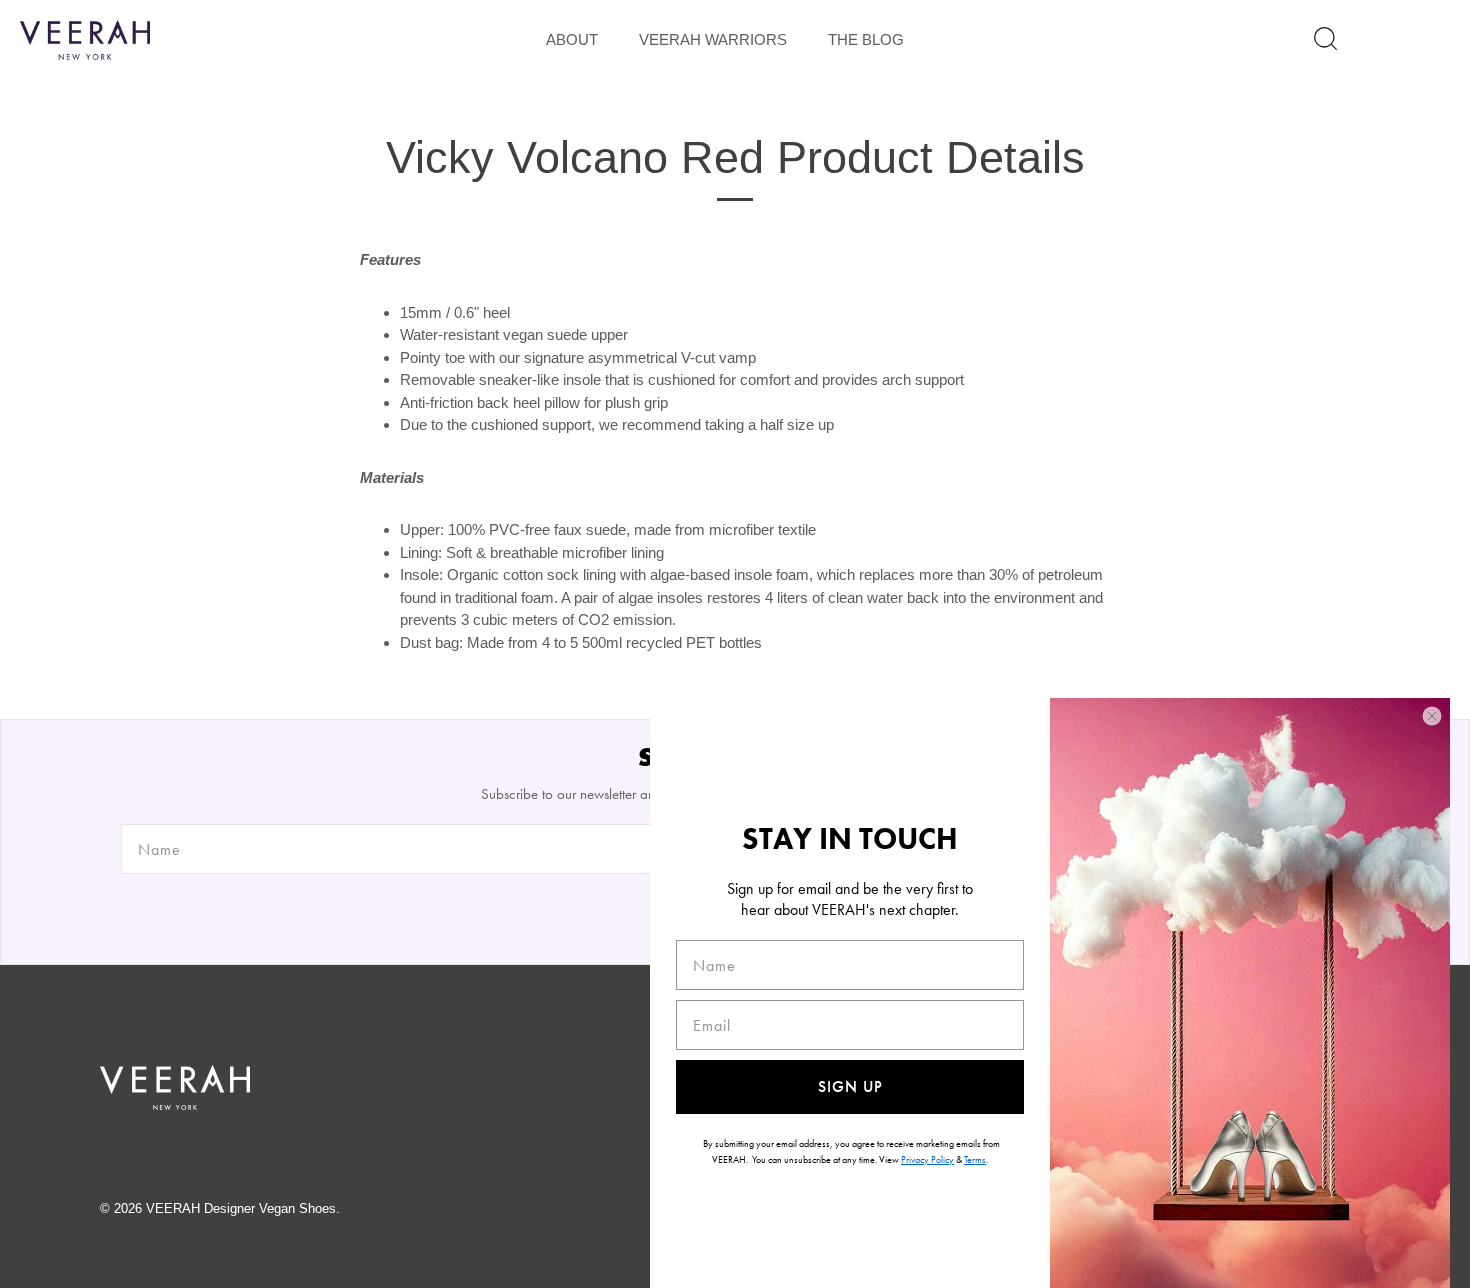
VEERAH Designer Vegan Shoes (241, 1208)
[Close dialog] (1432, 716)
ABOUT (572, 39)
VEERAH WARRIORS (713, 39)
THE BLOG (866, 39)
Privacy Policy (927, 1159)
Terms (975, 1159)
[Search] (1325, 38)
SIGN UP (850, 1086)
